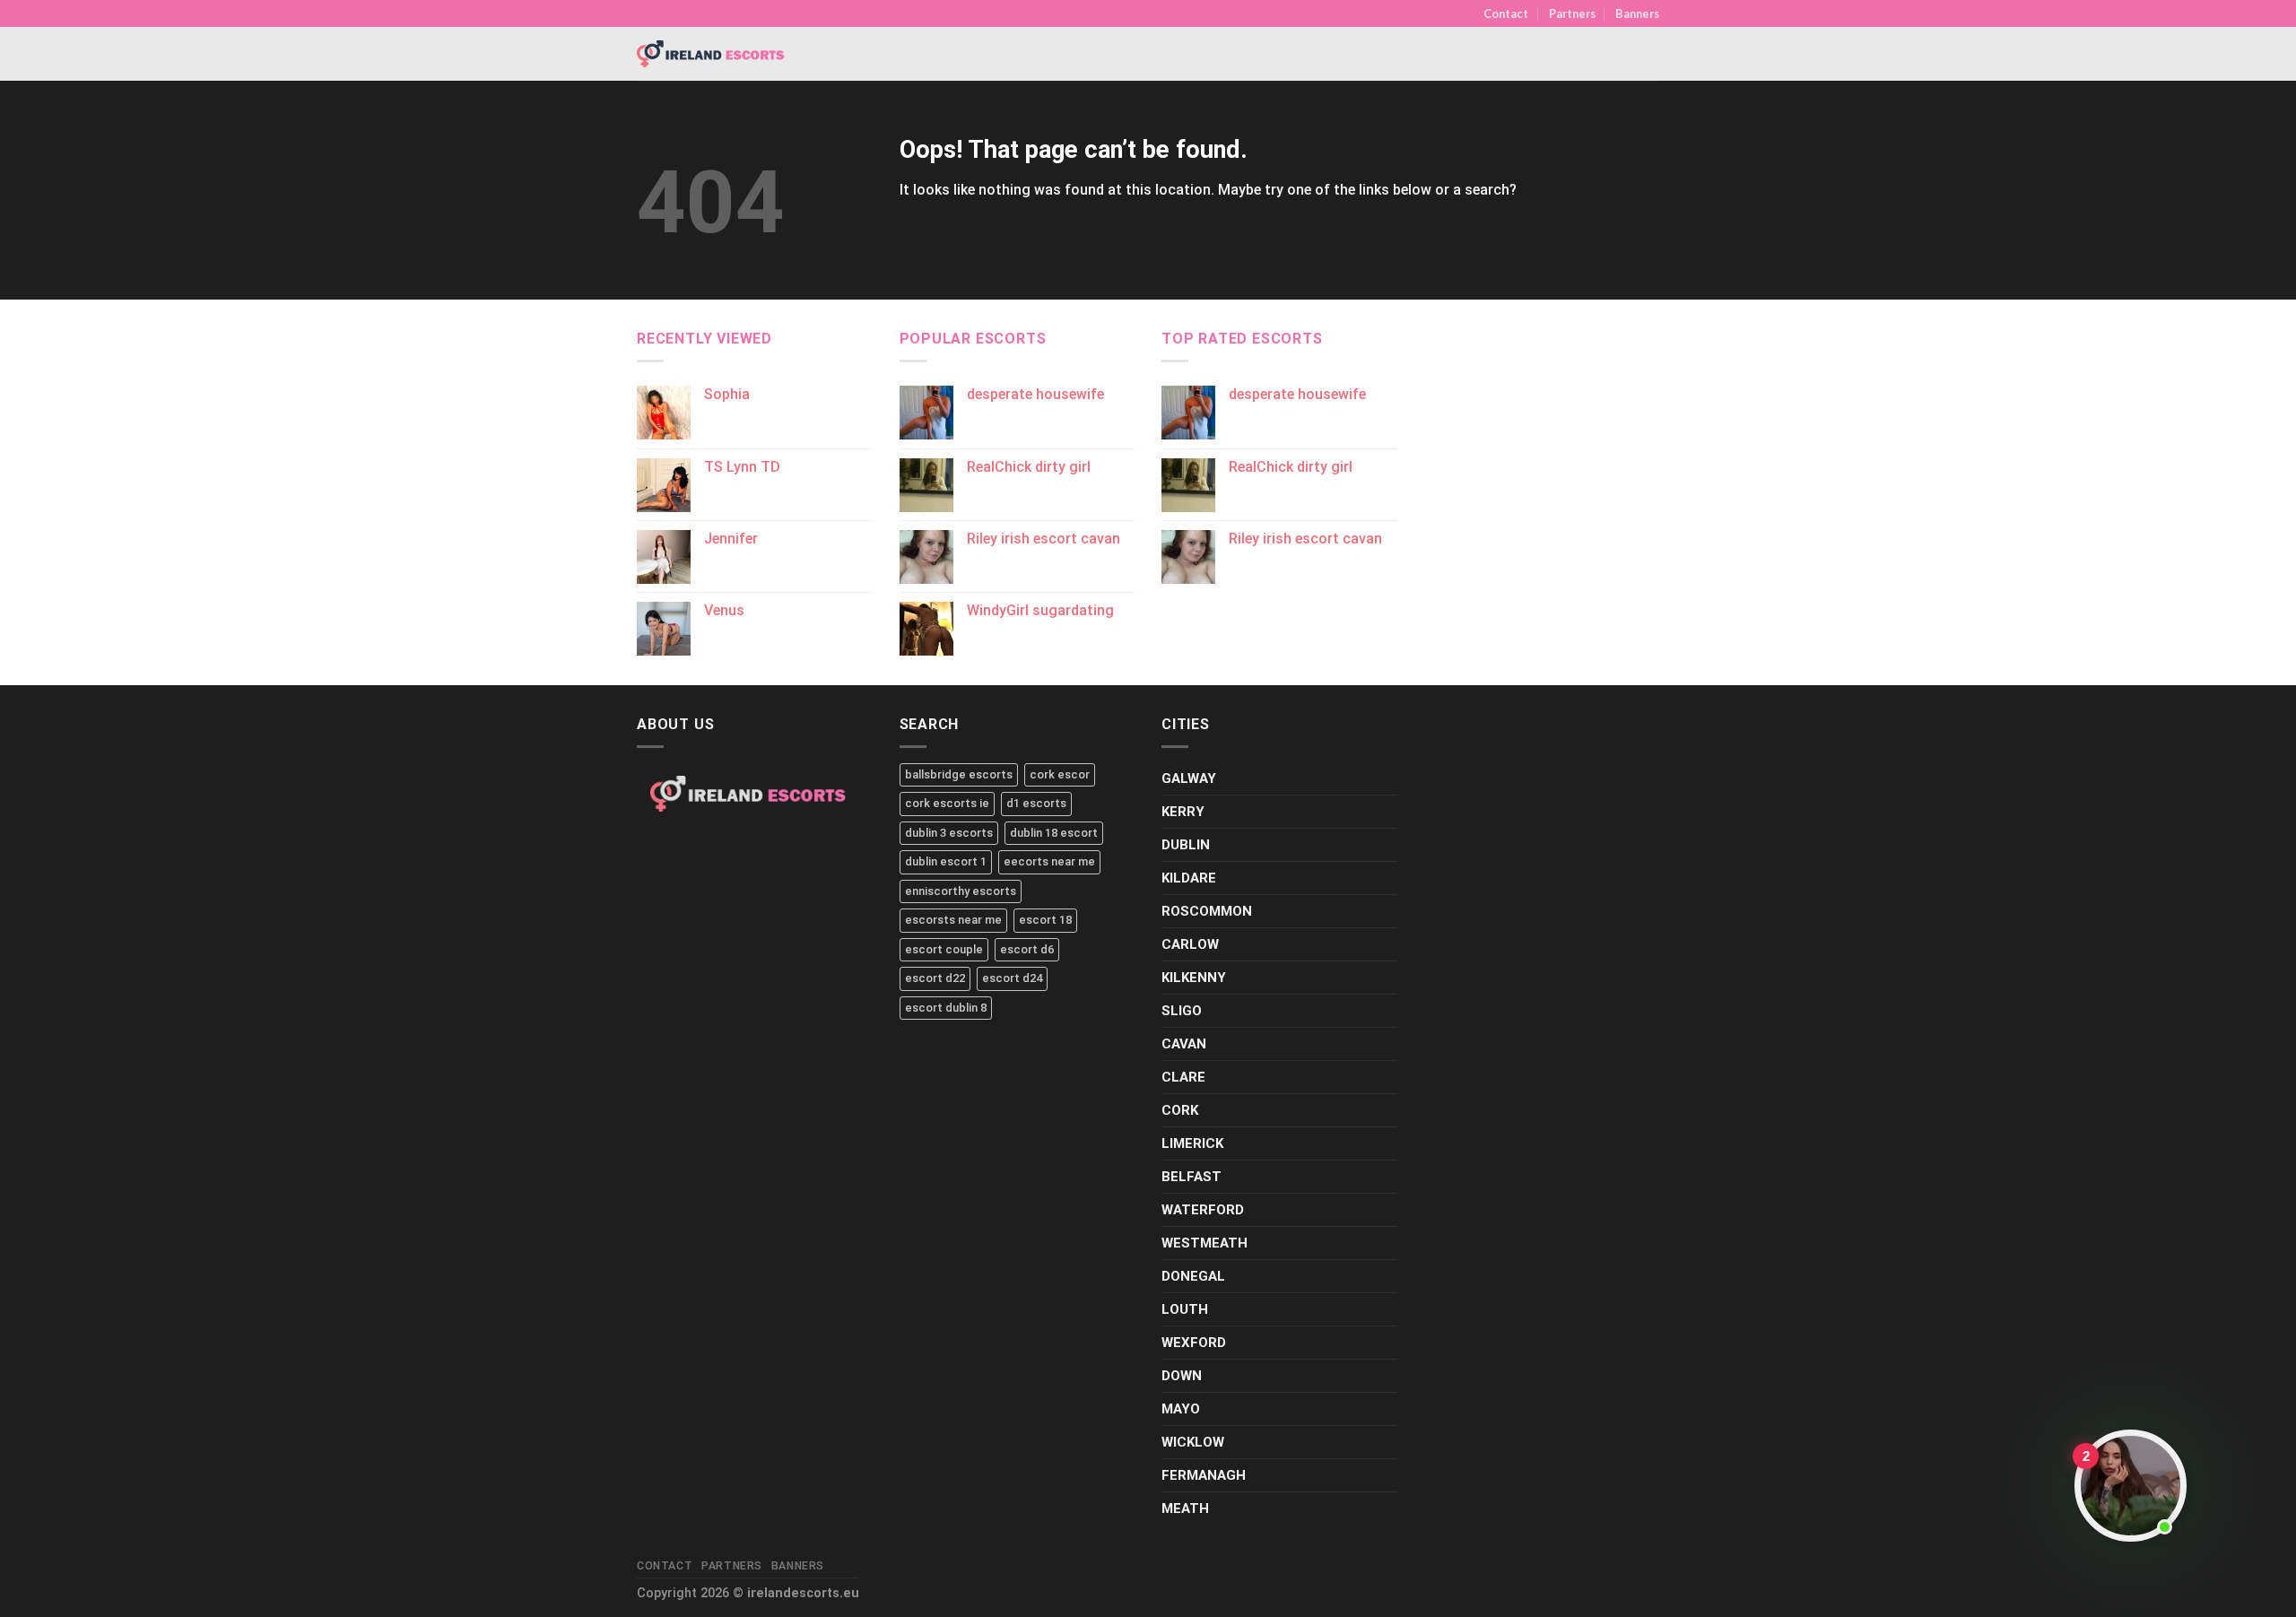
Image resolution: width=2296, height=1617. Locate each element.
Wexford (1194, 1343)
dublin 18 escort (1054, 833)
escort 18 (1045, 920)
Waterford (1203, 1210)
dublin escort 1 (946, 861)
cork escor (1060, 774)
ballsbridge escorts (959, 774)
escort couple (944, 949)
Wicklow (1193, 1442)
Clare (1183, 1077)
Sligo (1182, 1011)
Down (1182, 1376)
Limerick (1192, 1143)
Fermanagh (1204, 1475)
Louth (1185, 1309)
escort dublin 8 (946, 1008)
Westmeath (1205, 1243)
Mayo (1181, 1409)
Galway (1189, 778)
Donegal (1193, 1276)
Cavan (1184, 1044)
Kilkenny (1194, 978)
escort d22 (935, 978)
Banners (1637, 13)
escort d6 (1027, 949)
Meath (1185, 1508)
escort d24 (1012, 978)
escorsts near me (953, 920)
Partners (1572, 13)
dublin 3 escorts (949, 833)
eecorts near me (1049, 861)
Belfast (1191, 1177)
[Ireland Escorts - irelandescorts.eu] (711, 54)
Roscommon (1207, 911)
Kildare (1189, 878)
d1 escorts (1036, 803)
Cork (1180, 1110)
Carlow (1190, 944)
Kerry (1183, 812)
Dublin (1186, 845)
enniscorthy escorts (961, 891)
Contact (1506, 13)
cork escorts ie (947, 803)
